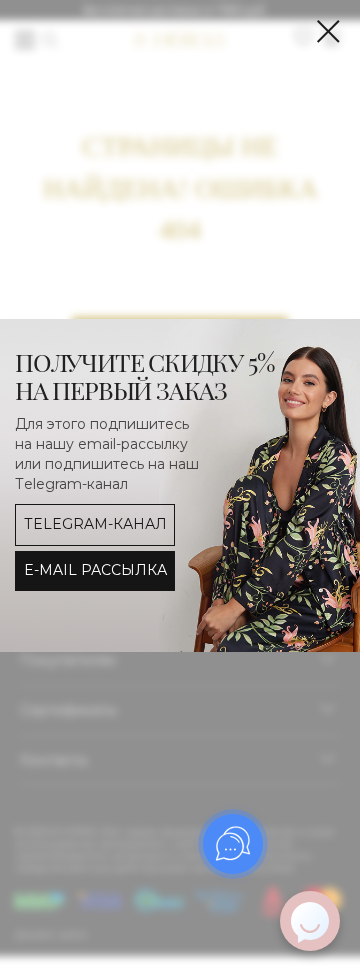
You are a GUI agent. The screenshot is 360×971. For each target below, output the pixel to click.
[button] (95, 571)
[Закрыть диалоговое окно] (328, 31)
